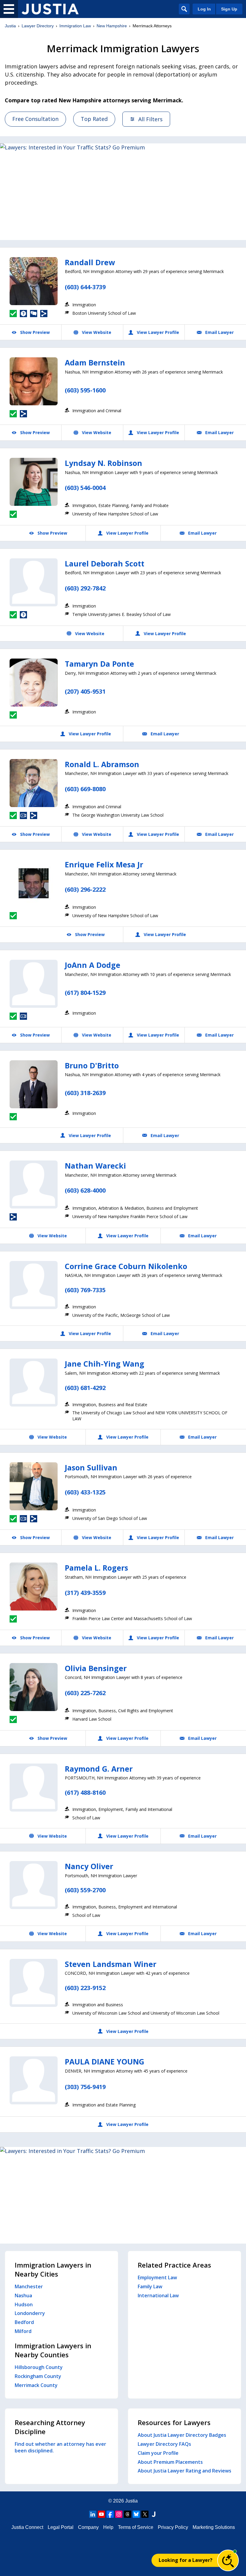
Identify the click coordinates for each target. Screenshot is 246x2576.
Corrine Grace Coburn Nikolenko (126, 1266)
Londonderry (30, 2313)
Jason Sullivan (91, 1467)
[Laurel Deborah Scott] (34, 582)
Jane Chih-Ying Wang (105, 1364)
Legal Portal (61, 2527)
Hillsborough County (39, 2367)
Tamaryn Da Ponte (99, 664)
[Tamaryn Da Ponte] (34, 683)
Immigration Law (75, 26)
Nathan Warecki (95, 1166)
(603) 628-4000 (85, 1190)
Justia (10, 26)
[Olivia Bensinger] (34, 1687)
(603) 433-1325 (85, 1492)
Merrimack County (36, 2385)
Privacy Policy (173, 2527)
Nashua (23, 2295)
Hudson (24, 2304)
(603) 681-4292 (85, 1388)
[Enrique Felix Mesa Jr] (34, 883)
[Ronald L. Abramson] (34, 783)
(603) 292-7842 (85, 588)
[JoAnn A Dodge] (34, 984)
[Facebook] (110, 2514)
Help (108, 2527)
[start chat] (228, 2560)
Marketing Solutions (214, 2527)
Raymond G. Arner (99, 1769)
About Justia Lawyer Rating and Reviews (184, 2471)
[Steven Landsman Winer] (34, 1983)
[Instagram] (119, 2514)
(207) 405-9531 (85, 691)
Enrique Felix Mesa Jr (104, 864)
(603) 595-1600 (85, 390)
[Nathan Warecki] (34, 1184)
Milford (23, 2331)
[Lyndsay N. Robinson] (34, 482)
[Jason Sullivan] (34, 1486)
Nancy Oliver (89, 1866)
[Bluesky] (136, 2514)
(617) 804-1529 (85, 993)
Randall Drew (90, 262)
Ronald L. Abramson (102, 764)
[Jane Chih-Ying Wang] (34, 1383)
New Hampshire (112, 26)
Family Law (150, 2286)
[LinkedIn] (93, 2514)
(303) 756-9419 (85, 2087)
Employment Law (157, 2277)
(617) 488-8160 (85, 1792)
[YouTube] (101, 2514)
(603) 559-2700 (85, 1890)
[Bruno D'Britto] (34, 1084)
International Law (158, 2295)
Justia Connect (27, 2527)
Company (88, 2527)
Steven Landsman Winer (111, 1964)
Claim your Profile (158, 2453)
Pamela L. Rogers (96, 1568)
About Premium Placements (170, 2462)
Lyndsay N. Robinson (103, 463)
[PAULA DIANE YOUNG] (34, 2080)
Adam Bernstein (95, 362)
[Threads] (127, 2514)
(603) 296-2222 (85, 889)
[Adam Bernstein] (34, 381)
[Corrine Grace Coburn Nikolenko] (34, 1285)
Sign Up (229, 9)
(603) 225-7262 (85, 1693)
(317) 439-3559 (85, 1593)
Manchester (29, 2286)
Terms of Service (136, 2527)
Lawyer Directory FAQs (164, 2444)
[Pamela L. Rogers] (34, 1587)
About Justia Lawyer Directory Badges (182, 2435)
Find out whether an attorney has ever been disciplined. (60, 2447)
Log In (204, 9)
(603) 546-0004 (85, 488)
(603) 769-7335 (85, 1290)
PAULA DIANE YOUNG (105, 2061)
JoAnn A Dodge (93, 965)
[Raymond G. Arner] (34, 1788)
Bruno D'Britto (92, 1065)
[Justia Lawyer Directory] (50, 9)
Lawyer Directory (38, 26)
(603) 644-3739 (85, 287)
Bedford (24, 2322)
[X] (145, 2514)
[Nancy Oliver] (34, 1885)
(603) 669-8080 (85, 789)
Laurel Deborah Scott (105, 563)
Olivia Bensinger (96, 1668)
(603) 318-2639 (85, 1093)
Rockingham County (38, 2376)
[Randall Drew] (34, 281)
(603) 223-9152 (85, 1988)
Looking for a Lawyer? (186, 2560)
